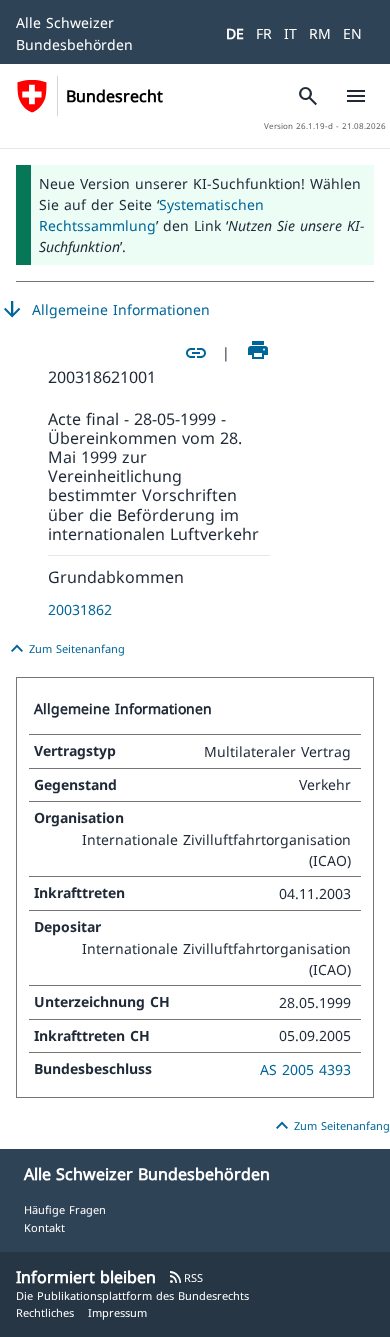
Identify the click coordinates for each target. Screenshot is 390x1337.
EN (352, 33)
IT (290, 33)
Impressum (117, 1312)
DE (235, 33)
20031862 (80, 609)
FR (264, 33)
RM (320, 33)
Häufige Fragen (65, 1209)
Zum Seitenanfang (65, 649)
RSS (185, 1277)
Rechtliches (45, 1312)
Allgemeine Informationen (105, 310)
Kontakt (44, 1227)
